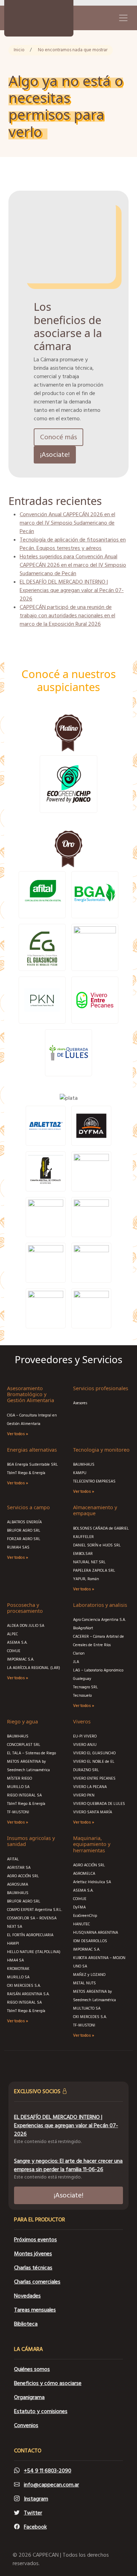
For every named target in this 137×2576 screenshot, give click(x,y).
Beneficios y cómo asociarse (48, 2383)
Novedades (27, 2296)
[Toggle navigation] (123, 18)
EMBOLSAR (83, 1554)
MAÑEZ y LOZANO (89, 1975)
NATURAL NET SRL (89, 1562)
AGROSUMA (18, 1884)
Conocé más (58, 437)
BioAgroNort (84, 1628)
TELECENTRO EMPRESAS (94, 1481)
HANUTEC (81, 1924)
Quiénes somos (32, 2369)
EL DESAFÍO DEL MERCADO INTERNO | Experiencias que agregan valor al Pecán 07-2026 (72, 590)
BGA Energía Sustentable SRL (32, 1464)
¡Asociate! (55, 455)
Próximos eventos (35, 2240)
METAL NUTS (84, 1983)
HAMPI (13, 1943)
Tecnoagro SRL (86, 1687)
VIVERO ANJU (85, 1745)
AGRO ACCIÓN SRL (23, 1876)
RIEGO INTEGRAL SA (24, 1795)
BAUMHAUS (84, 1464)
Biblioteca (26, 2324)
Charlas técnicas (33, 2268)
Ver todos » (18, 1434)
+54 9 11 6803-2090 (48, 2471)
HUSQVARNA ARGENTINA (96, 1933)
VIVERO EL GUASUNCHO (94, 1753)
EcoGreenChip (85, 1916)
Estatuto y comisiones (41, 2411)
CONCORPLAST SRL (24, 1745)
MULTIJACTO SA (87, 2008)
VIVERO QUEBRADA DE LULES (99, 1804)
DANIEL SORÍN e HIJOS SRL (97, 1545)
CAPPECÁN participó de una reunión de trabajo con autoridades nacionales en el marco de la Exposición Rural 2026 (67, 616)
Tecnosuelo (82, 1696)
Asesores (80, 1403)
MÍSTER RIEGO (19, 1778)
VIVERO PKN (84, 1795)
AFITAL (13, 1859)
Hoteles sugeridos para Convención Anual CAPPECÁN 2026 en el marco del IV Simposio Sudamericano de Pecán (73, 565)
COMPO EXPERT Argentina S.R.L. (35, 1910)
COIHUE (14, 1651)
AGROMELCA (84, 1874)
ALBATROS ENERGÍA (24, 1522)
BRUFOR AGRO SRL (24, 1530)
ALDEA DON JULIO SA (26, 1626)
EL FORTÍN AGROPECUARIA (30, 1935)
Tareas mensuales (35, 2310)
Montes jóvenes (33, 2254)
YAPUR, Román (86, 1579)
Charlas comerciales (37, 2282)
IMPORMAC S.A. (21, 1659)
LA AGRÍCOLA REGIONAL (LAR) (34, 1668)
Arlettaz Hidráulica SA (92, 1882)
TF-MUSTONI (18, 1812)
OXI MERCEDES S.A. (24, 1986)
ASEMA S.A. (17, 1642)
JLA (76, 1662)
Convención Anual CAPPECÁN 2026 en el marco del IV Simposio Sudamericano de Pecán (67, 523)
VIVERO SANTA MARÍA (93, 1812)
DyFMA (79, 1907)
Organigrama (29, 2397)
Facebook (35, 2527)
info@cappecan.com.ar (51, 2485)
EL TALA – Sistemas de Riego (31, 1753)
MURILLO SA (18, 1787)
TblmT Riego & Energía (26, 1473)
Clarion (79, 1653)
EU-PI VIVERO (85, 1736)
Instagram (36, 2499)
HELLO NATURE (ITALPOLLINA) (34, 1952)
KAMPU (80, 1473)
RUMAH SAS (18, 1547)
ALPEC (12, 1634)
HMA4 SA (15, 1960)
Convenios (26, 2425)
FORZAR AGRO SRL (24, 1539)
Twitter (33, 2513)
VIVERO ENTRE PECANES (94, 1778)
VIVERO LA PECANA (90, 1787)
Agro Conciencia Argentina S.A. (99, 1620)
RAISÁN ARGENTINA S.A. (28, 1994)
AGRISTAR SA (19, 1868)
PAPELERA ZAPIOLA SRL (94, 1570)
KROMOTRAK (18, 1969)
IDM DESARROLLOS (90, 1941)
